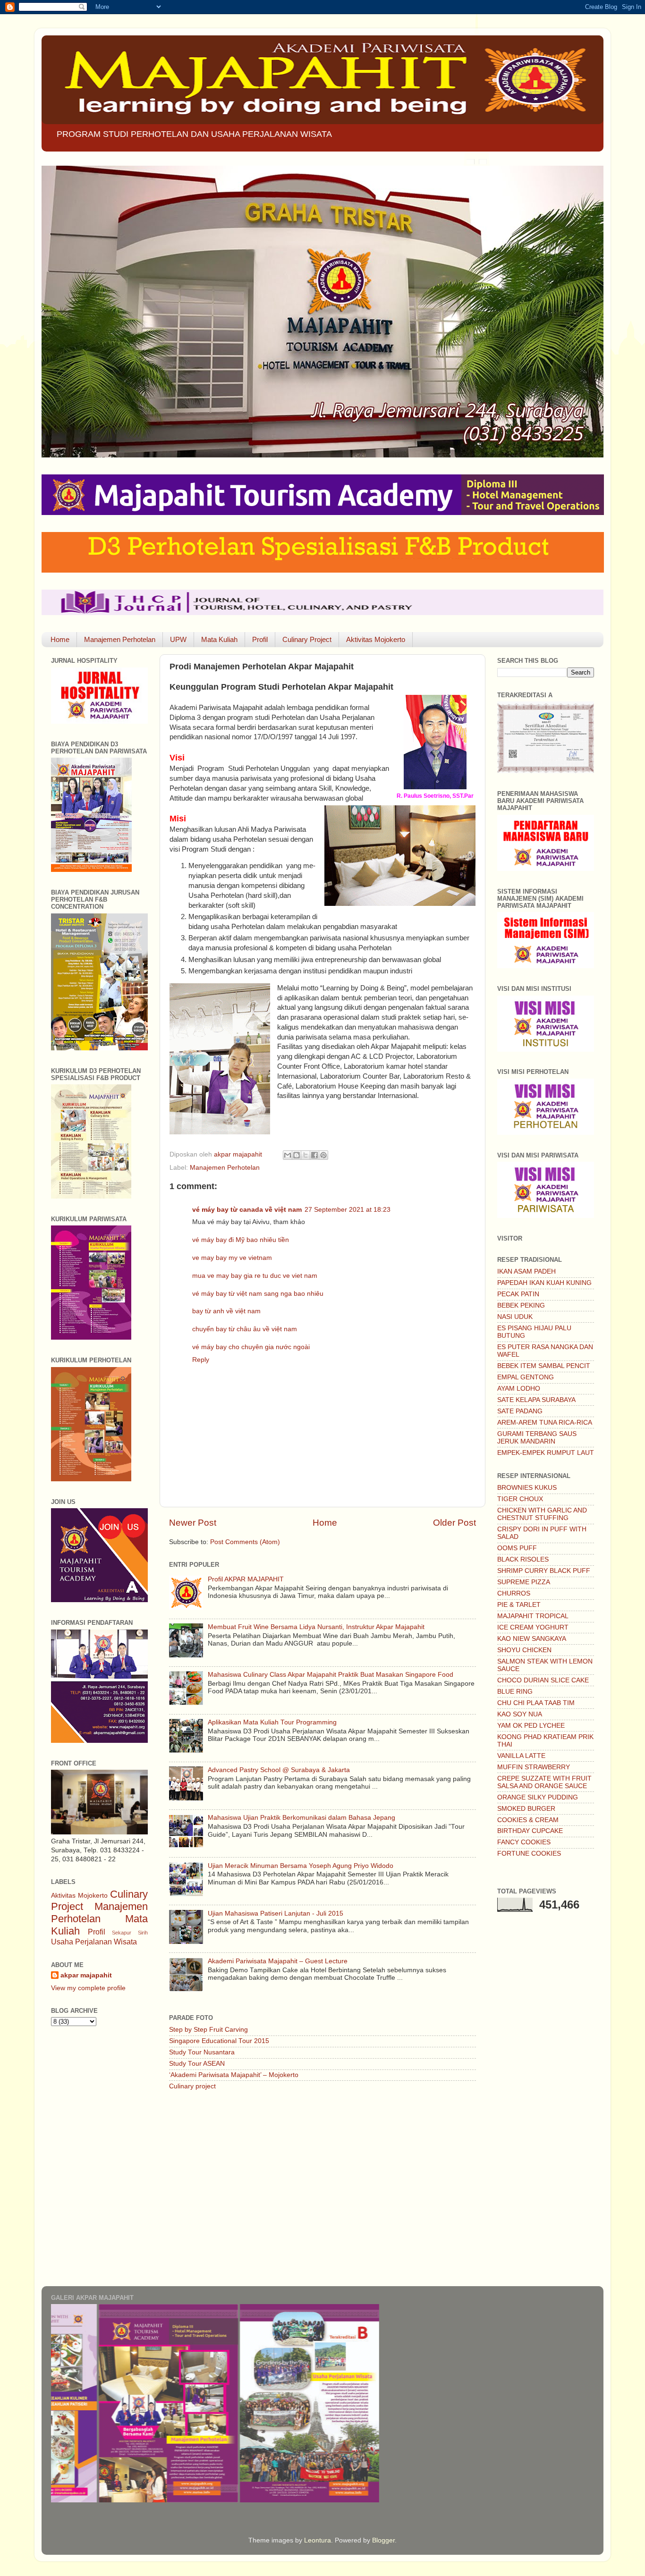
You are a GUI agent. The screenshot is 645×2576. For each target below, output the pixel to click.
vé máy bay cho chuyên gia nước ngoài (251, 1347)
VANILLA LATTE (521, 1756)
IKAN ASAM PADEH (526, 1271)
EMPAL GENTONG (526, 1377)
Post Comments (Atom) (245, 1542)
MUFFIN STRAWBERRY (534, 1767)
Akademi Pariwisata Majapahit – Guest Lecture (278, 1961)
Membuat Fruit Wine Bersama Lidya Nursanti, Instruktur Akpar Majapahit (316, 1627)
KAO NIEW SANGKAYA (532, 1639)
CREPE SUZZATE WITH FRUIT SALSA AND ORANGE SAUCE (544, 1782)
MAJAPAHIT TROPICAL (533, 1616)
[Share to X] (306, 1155)
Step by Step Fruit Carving (208, 2030)
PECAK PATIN (518, 1294)
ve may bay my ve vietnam (232, 1258)
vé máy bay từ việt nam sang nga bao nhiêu (258, 1294)
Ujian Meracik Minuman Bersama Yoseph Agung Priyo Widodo (301, 1866)
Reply (201, 1360)
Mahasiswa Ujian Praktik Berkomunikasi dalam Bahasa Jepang (301, 1818)
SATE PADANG (520, 1411)
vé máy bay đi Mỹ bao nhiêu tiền (241, 1240)
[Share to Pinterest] (323, 1155)
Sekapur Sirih (130, 1933)
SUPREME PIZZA (524, 1582)
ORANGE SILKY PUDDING (538, 1797)
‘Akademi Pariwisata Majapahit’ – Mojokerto (234, 2075)
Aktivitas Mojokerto (376, 639)
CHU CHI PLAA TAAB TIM (536, 1703)
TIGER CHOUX (520, 1499)
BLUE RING (515, 1692)
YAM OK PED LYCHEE (531, 1726)
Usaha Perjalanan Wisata (94, 1942)
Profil (260, 639)
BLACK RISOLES (523, 1559)
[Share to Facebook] (314, 1155)
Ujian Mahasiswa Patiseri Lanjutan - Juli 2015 (276, 1913)
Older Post (454, 1523)
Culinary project (192, 2086)
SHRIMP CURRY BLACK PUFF (544, 1571)
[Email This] (288, 1155)
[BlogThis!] (297, 1155)
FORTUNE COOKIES (529, 1854)
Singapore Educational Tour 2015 (219, 2041)
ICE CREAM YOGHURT (533, 1627)
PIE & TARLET (519, 1605)
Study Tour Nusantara (202, 2052)
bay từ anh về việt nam (226, 1311)
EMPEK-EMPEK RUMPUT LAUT (546, 1453)
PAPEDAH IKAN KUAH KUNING (544, 1283)
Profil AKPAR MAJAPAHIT (246, 1579)
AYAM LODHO (519, 1389)
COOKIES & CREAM (528, 1820)
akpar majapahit (86, 1975)
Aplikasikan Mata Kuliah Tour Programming (272, 1722)
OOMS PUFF (517, 1548)
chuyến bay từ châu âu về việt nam (245, 1329)
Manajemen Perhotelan (120, 639)
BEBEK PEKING (521, 1305)
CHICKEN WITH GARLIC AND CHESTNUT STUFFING (542, 1514)
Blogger (383, 2540)
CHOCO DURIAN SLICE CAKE (543, 1680)
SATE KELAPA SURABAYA (536, 1400)
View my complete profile (88, 1988)
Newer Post (193, 1523)
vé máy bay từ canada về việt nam (247, 1210)
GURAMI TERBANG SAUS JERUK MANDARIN (537, 1438)
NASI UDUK (515, 1317)
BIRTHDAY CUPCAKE (530, 1831)
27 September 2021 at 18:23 (348, 1210)
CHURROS (514, 1593)
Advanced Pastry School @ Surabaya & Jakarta (279, 1770)
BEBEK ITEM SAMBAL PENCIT (544, 1366)
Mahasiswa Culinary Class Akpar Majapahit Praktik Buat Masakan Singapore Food (331, 1675)
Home (60, 639)
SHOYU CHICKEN (524, 1650)
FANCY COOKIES (524, 1842)
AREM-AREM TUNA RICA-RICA (545, 1423)
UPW (178, 639)
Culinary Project (307, 639)
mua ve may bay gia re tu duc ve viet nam (255, 1276)
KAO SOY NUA (520, 1714)
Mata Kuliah (219, 639)
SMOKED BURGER (526, 1809)
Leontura (318, 2540)
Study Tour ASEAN (197, 2064)
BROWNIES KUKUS (527, 1488)
